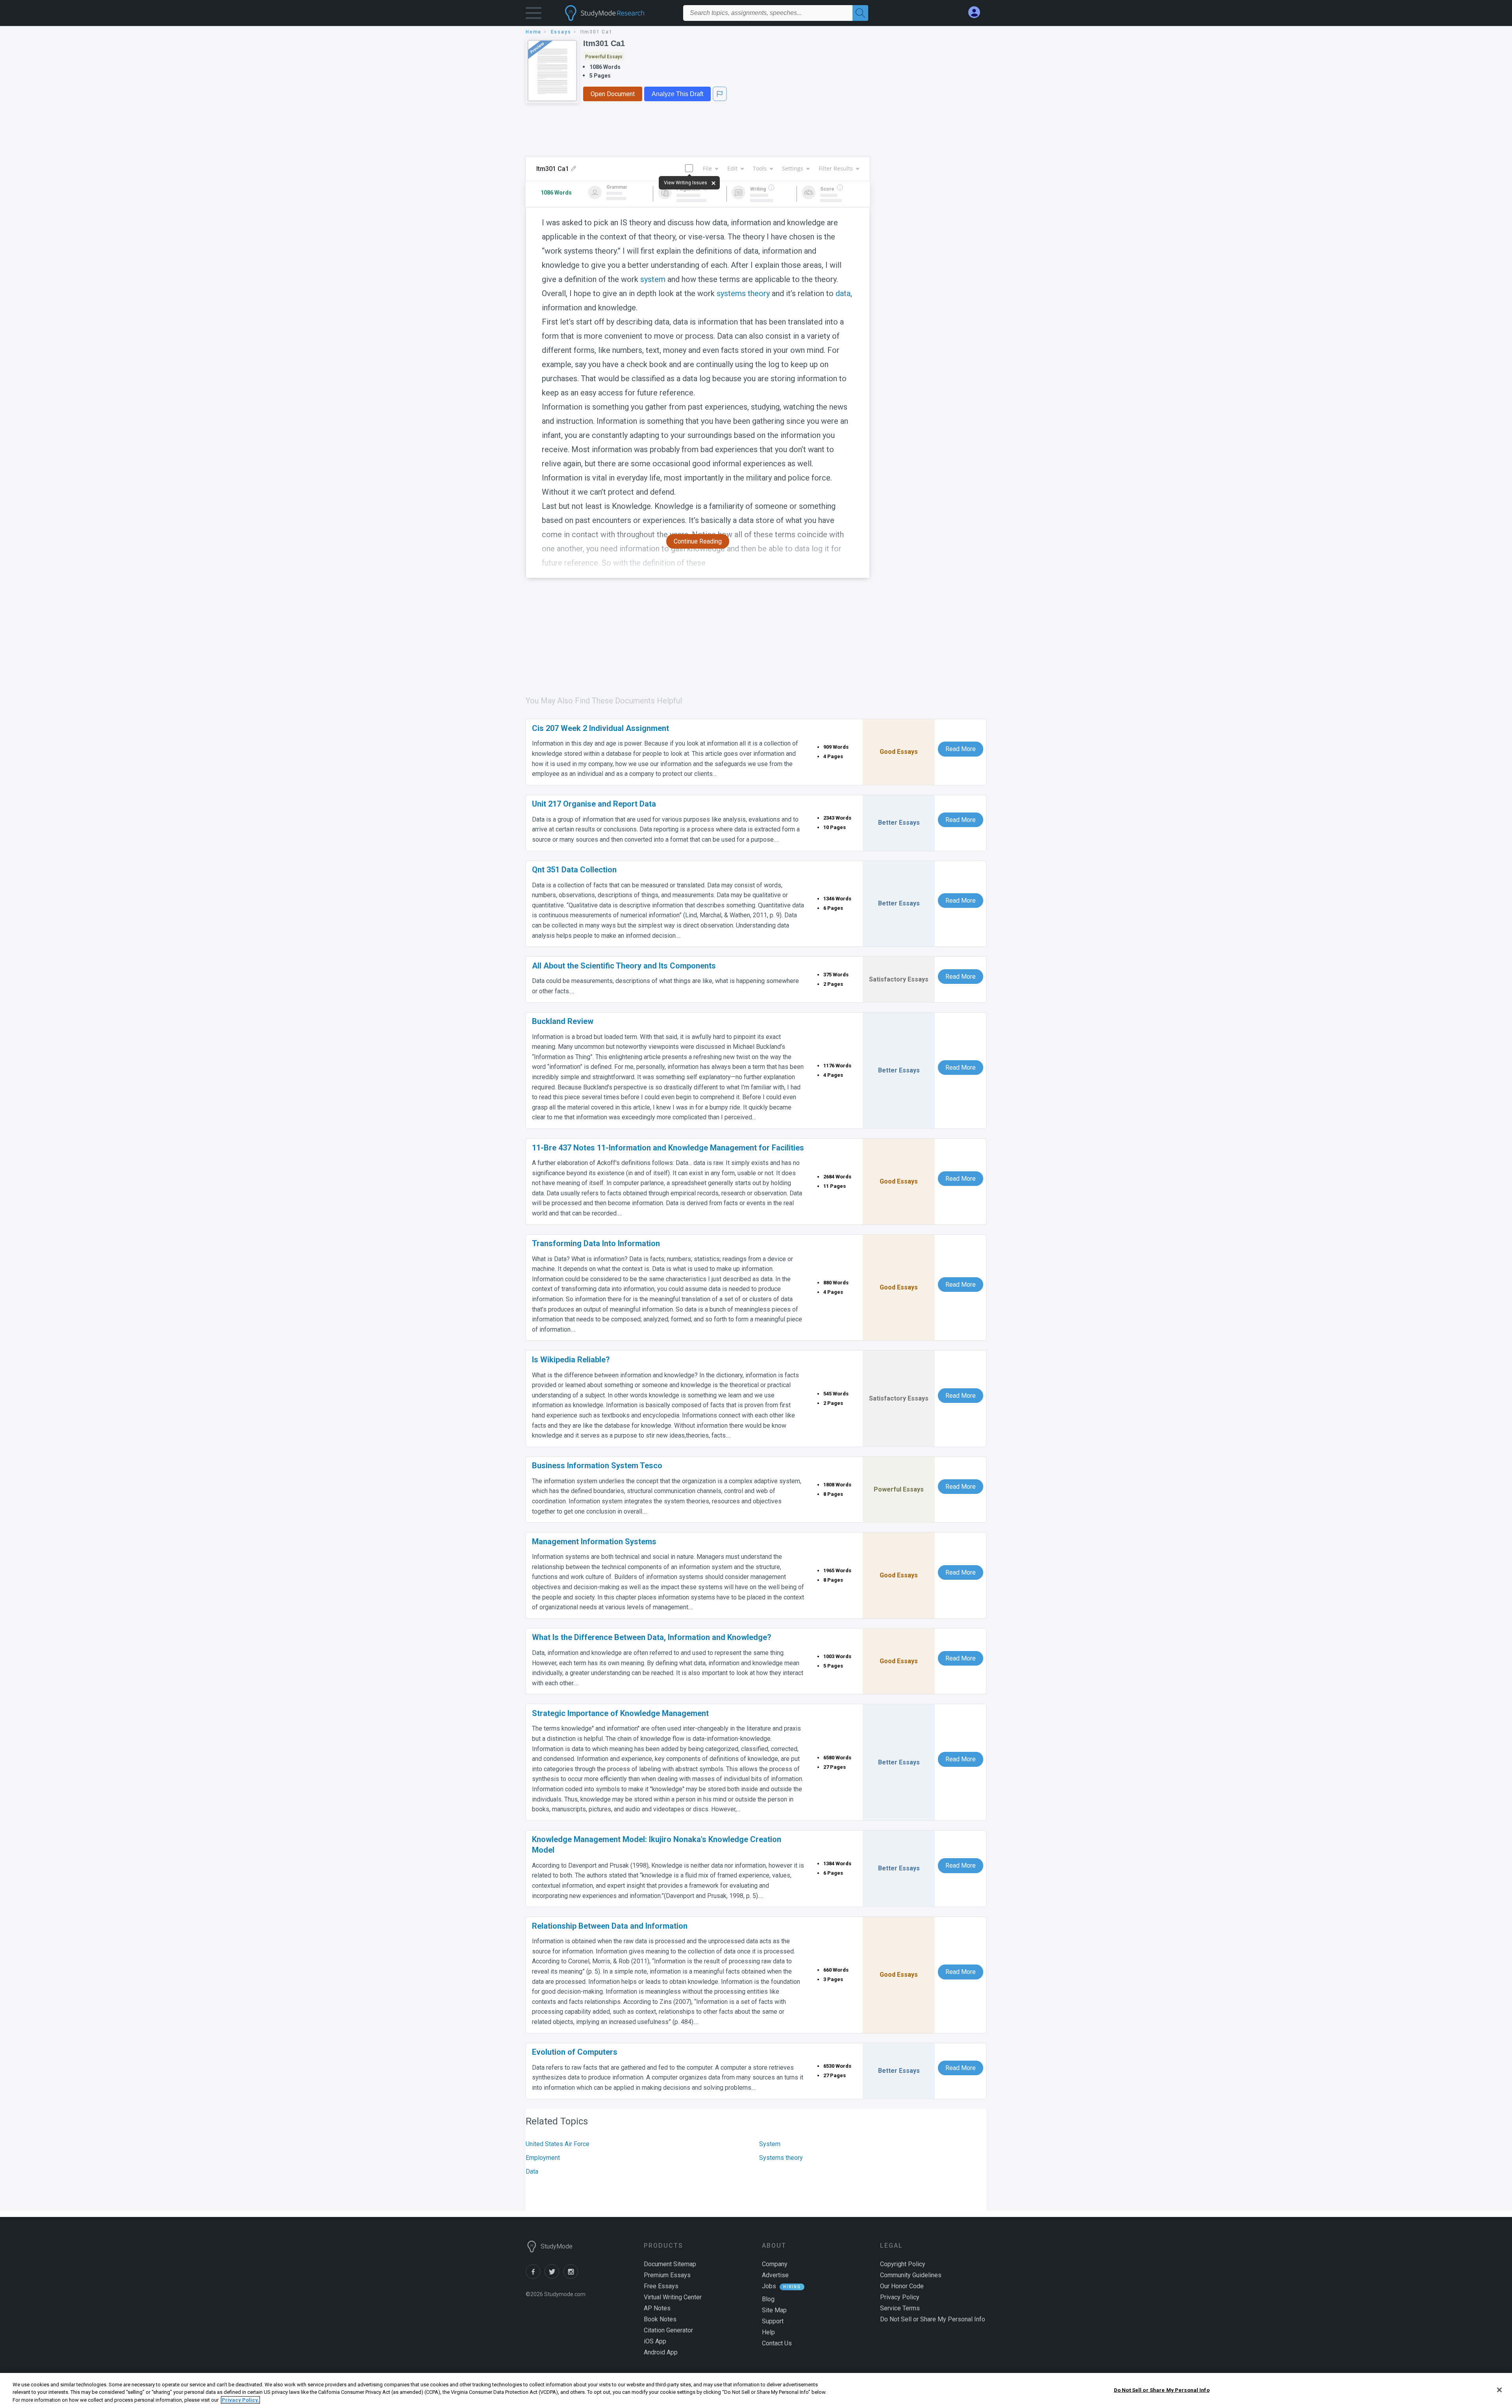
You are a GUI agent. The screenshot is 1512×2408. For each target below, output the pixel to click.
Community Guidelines (911, 2275)
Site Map (774, 2310)
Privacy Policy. (240, 2400)
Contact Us (777, 2343)
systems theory (743, 293)
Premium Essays (667, 2275)
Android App (661, 2352)
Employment (543, 2158)
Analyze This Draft (677, 94)
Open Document (613, 94)
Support (773, 2321)
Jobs (769, 2286)
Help (768, 2332)
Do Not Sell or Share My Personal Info (1162, 2390)
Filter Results (836, 168)
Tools (760, 168)
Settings (793, 168)
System (770, 2144)
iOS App (655, 2341)
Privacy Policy (900, 2297)
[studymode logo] (618, 13)
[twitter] (554, 2277)
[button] (534, 15)
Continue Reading (698, 541)
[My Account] (977, 12)
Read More (961, 749)
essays (561, 32)
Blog (768, 2299)
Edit (732, 168)
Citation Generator (668, 2330)
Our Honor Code (902, 2286)
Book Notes (660, 2319)
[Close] (1499, 2390)
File (707, 168)
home (534, 32)
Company (775, 2264)
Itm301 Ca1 (604, 43)
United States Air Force (558, 2144)
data (843, 293)
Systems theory (781, 2158)
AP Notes (657, 2308)
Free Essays (661, 2286)
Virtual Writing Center (673, 2297)
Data (532, 2171)
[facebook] (535, 2277)
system (653, 279)
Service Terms (900, 2308)
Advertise (775, 2275)
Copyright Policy (903, 2264)
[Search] (860, 13)
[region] (756, 2390)
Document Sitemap (670, 2264)
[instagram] (572, 2277)
